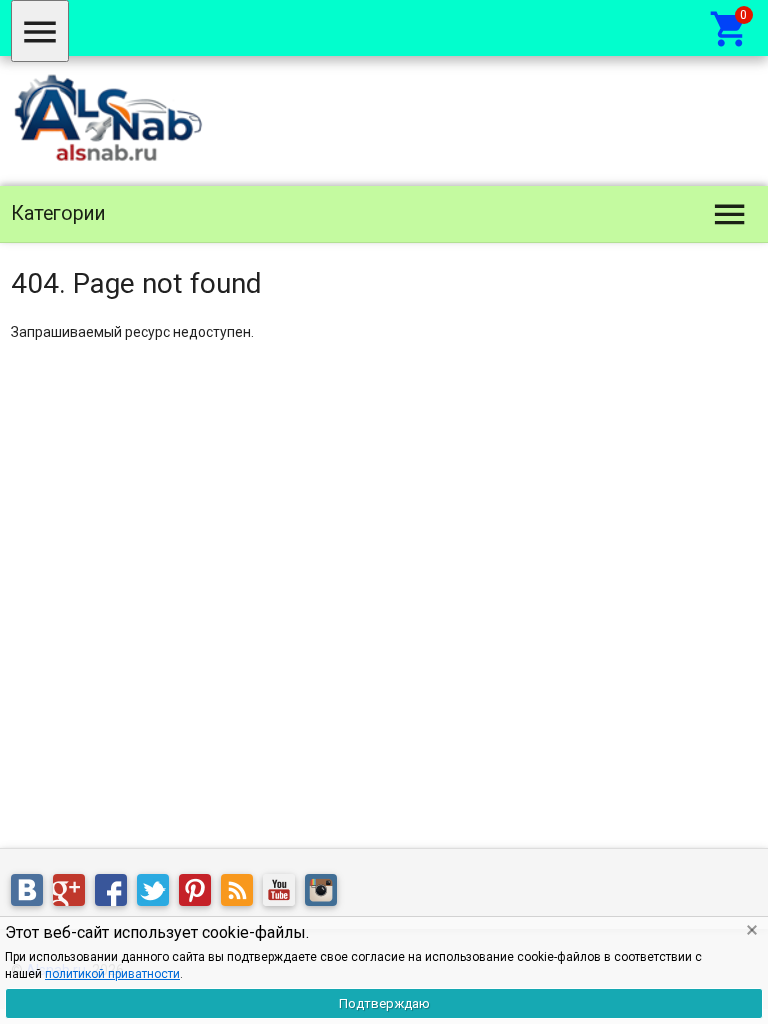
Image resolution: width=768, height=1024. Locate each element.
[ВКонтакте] (32, 894)
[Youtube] (284, 894)
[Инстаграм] (326, 894)
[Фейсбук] (116, 894)
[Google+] (74, 894)
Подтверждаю (384, 1003)
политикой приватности (112, 974)
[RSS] (242, 894)
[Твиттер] (158, 894)
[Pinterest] (200, 894)
